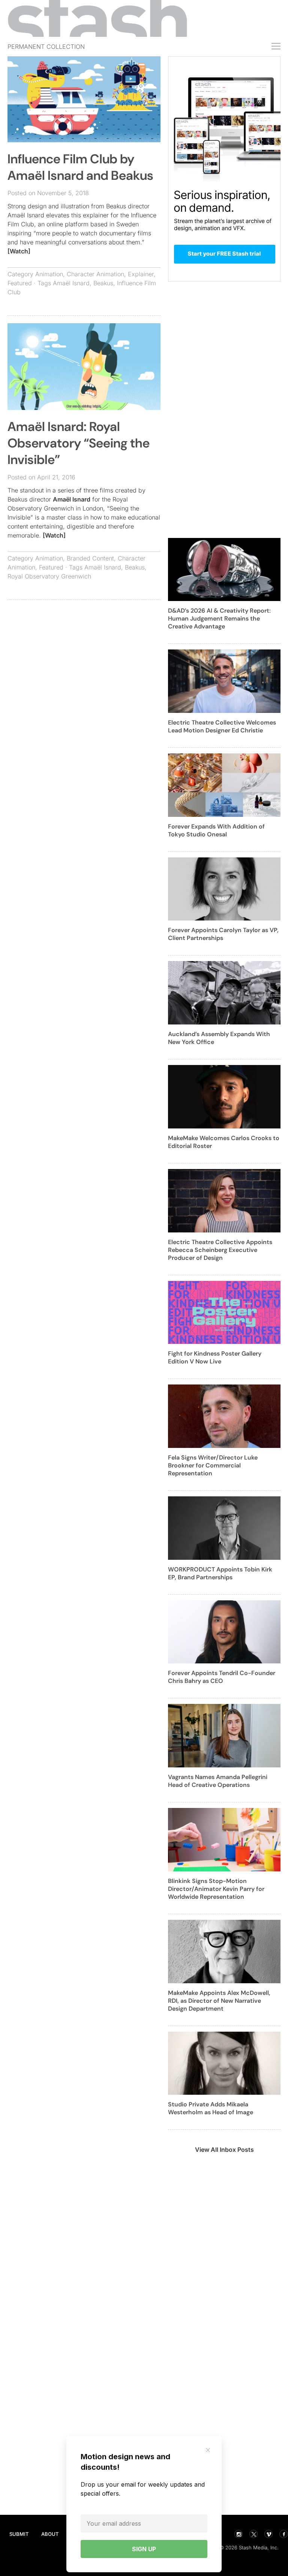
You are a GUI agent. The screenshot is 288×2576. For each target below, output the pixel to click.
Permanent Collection (46, 47)
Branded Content (90, 558)
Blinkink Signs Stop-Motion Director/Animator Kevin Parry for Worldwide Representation (216, 1889)
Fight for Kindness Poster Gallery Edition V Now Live (215, 1357)
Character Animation (95, 274)
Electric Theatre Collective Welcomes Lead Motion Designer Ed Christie (222, 726)
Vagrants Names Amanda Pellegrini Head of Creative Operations (218, 1781)
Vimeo (268, 2534)
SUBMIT (19, 2534)
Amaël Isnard (71, 283)
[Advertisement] (84, 660)
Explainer (141, 274)
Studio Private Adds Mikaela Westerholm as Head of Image (211, 2108)
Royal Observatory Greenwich (49, 576)
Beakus (103, 283)
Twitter (253, 2534)
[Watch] (19, 251)
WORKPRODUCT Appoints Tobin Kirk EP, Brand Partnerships (220, 1573)
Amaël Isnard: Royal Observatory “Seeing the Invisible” (79, 443)
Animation (49, 274)
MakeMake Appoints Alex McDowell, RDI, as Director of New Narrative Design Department (219, 2001)
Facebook (283, 2534)
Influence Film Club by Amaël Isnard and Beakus (80, 167)
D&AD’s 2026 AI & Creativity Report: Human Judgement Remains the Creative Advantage (219, 618)
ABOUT (50, 2534)
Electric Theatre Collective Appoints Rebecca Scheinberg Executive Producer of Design (220, 1250)
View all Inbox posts (224, 2150)
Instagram (238, 2534)
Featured (20, 283)
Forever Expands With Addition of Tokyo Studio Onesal (216, 830)
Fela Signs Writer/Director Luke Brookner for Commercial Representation (213, 1465)
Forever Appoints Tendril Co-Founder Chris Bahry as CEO (222, 1677)
